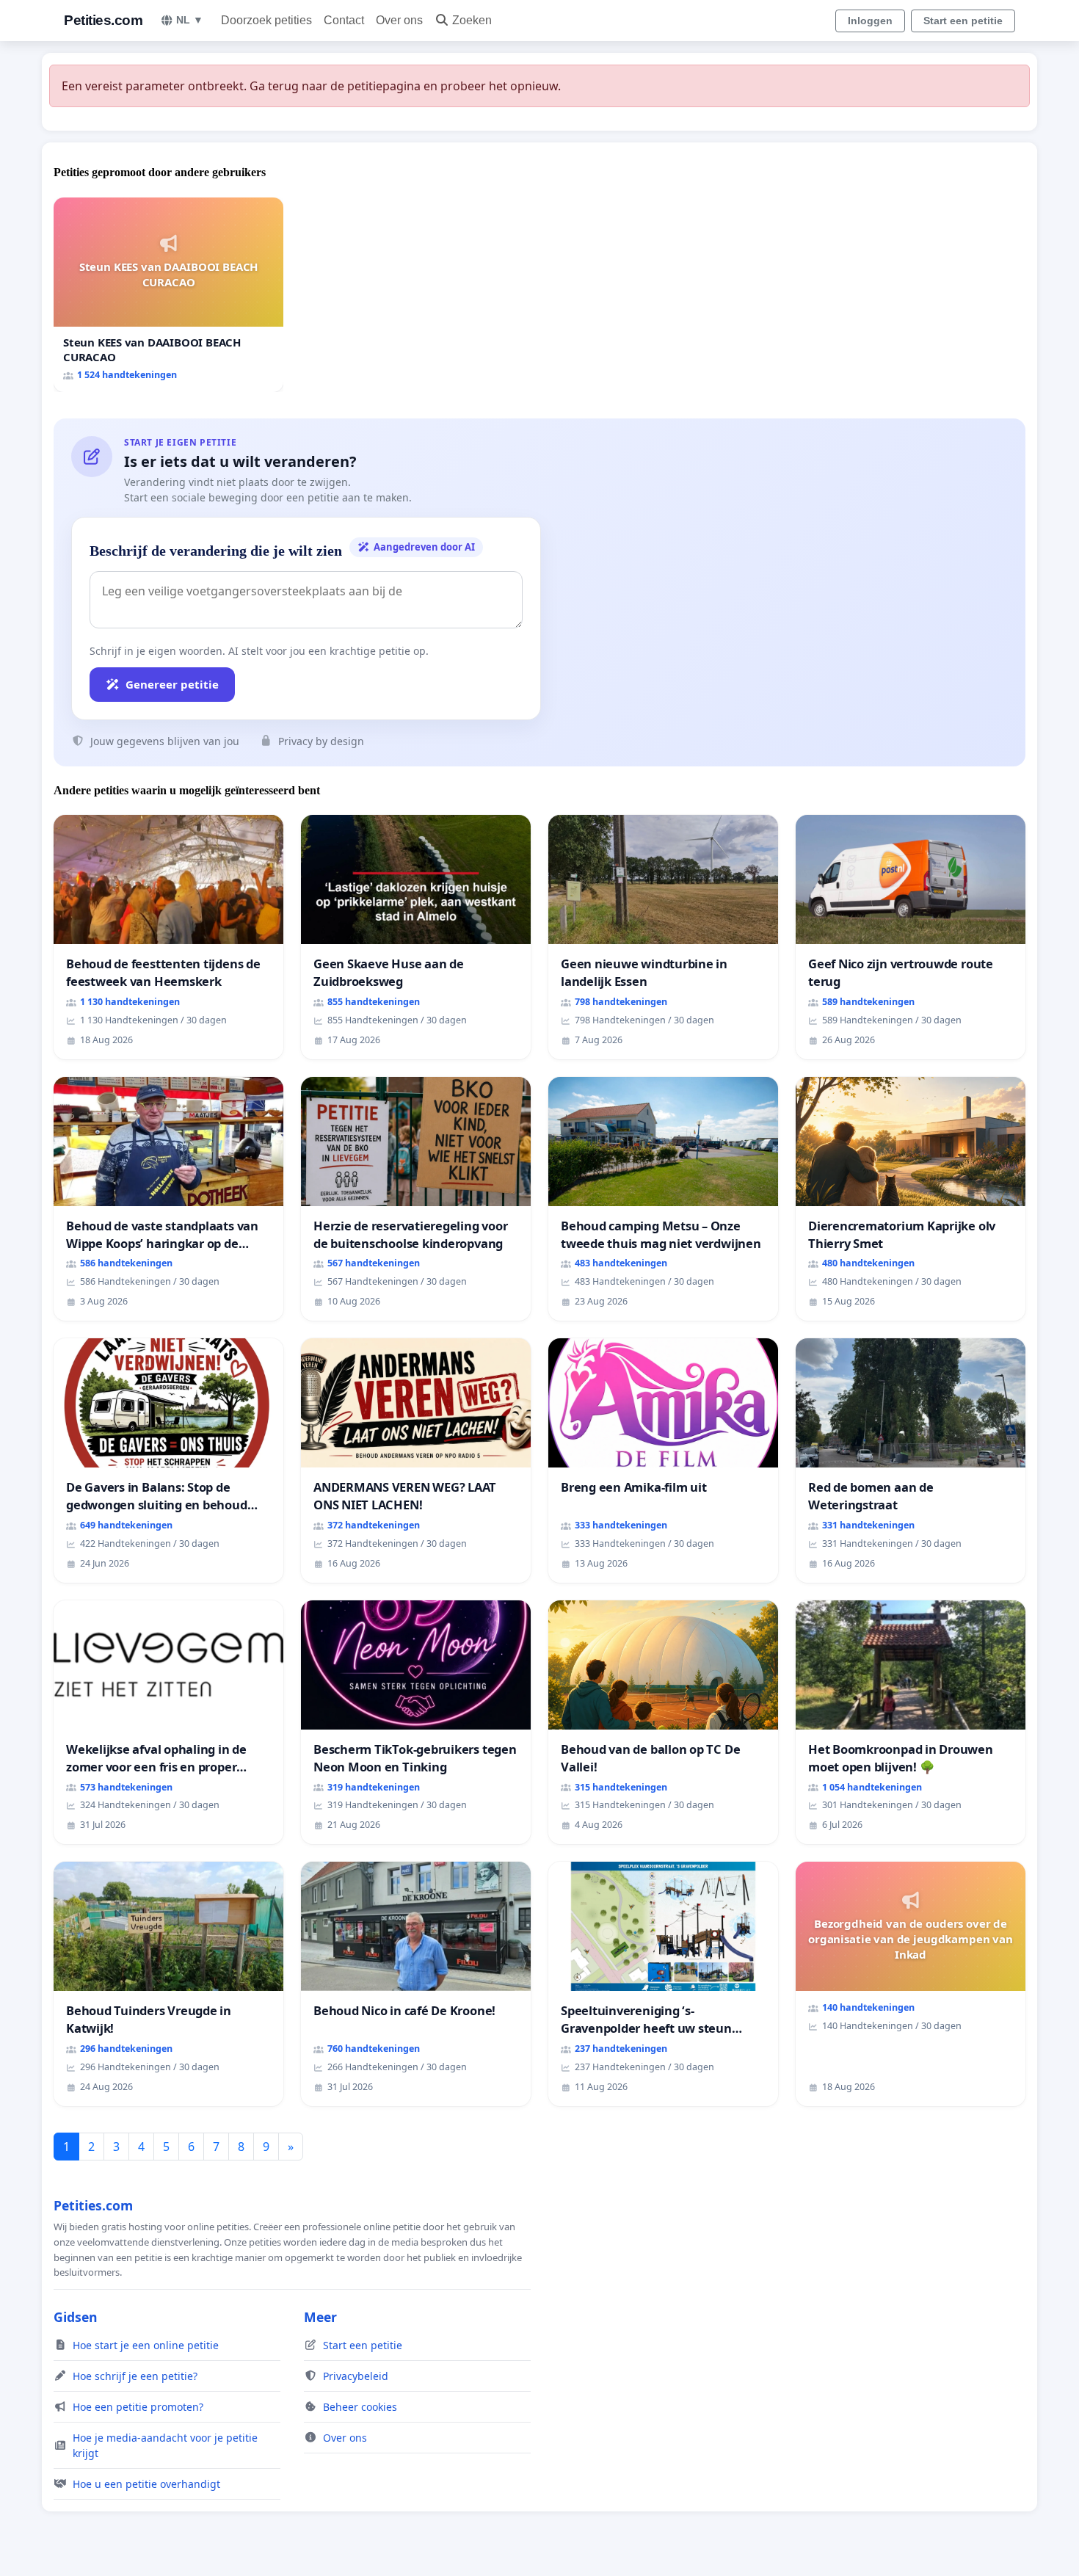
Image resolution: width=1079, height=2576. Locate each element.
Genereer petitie (172, 684)
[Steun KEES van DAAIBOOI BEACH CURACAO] (168, 295)
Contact (344, 20)
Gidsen (76, 2317)
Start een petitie (963, 21)
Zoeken (472, 20)
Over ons (399, 20)
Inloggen (870, 21)
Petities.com (103, 20)
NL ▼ (190, 20)
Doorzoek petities (266, 20)
